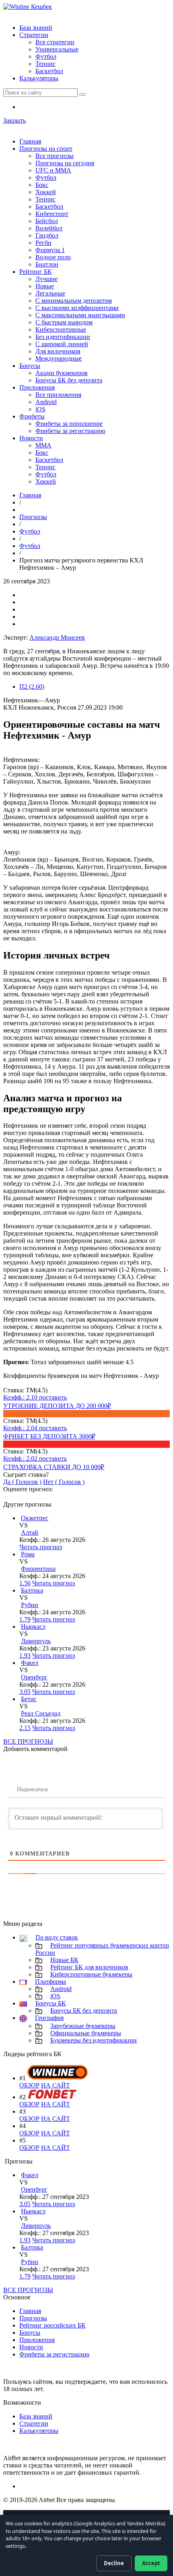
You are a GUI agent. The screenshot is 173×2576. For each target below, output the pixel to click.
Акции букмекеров (62, 373)
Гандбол (47, 235)
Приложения (37, 387)
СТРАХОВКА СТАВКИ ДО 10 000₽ (54, 1467)
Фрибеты (32, 416)
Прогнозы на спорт (46, 149)
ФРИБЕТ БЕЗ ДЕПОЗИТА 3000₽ (49, 1436)
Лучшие (46, 279)
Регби (43, 243)
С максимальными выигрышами (80, 315)
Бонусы (30, 366)
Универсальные (57, 49)
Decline (114, 2563)
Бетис (29, 1699)
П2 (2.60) (32, 687)
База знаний (36, 28)
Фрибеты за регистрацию (70, 431)
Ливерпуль (36, 1641)
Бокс (42, 185)
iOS (40, 409)
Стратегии (34, 35)
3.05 (25, 1692)
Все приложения (58, 395)
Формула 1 (50, 250)
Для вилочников (58, 351)
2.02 (21, 1458)
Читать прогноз (41, 1547)
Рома (28, 1554)
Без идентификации (63, 337)
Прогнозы (33, 517)
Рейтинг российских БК (53, 2325)
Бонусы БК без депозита (69, 380)
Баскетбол (49, 71)
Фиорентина (38, 1569)
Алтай (30, 1532)
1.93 (25, 1655)
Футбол (46, 56)
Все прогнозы (55, 156)
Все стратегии (55, 42)
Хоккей (46, 192)
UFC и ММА (53, 170)
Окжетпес (35, 1518)
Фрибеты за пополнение (69, 424)
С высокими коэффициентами (77, 308)
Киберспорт (52, 214)
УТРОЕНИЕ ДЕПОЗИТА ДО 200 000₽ (57, 1406)
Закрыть (14, 120)
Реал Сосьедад (41, 1713)
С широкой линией (62, 344)
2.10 (21, 1397)
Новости (31, 438)
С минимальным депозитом (74, 301)
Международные (59, 358)
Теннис (45, 64)
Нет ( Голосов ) (64, 1482)
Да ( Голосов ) (22, 1482)
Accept (151, 2563)
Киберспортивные (61, 329)
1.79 (25, 1619)
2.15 (25, 1728)
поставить (53, 1397)
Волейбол (49, 228)
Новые (45, 286)
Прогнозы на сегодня (65, 163)
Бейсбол (47, 221)
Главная (30, 141)
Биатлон (47, 264)
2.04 (21, 1428)
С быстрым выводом (64, 322)
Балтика (32, 1590)
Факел (30, 1663)
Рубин (30, 1605)
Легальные (50, 293)
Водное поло (53, 257)
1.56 (25, 1583)
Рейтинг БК (36, 272)
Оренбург (34, 1677)
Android (46, 402)
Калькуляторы (39, 78)
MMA (43, 445)
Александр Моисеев (57, 637)
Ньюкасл (33, 1627)
